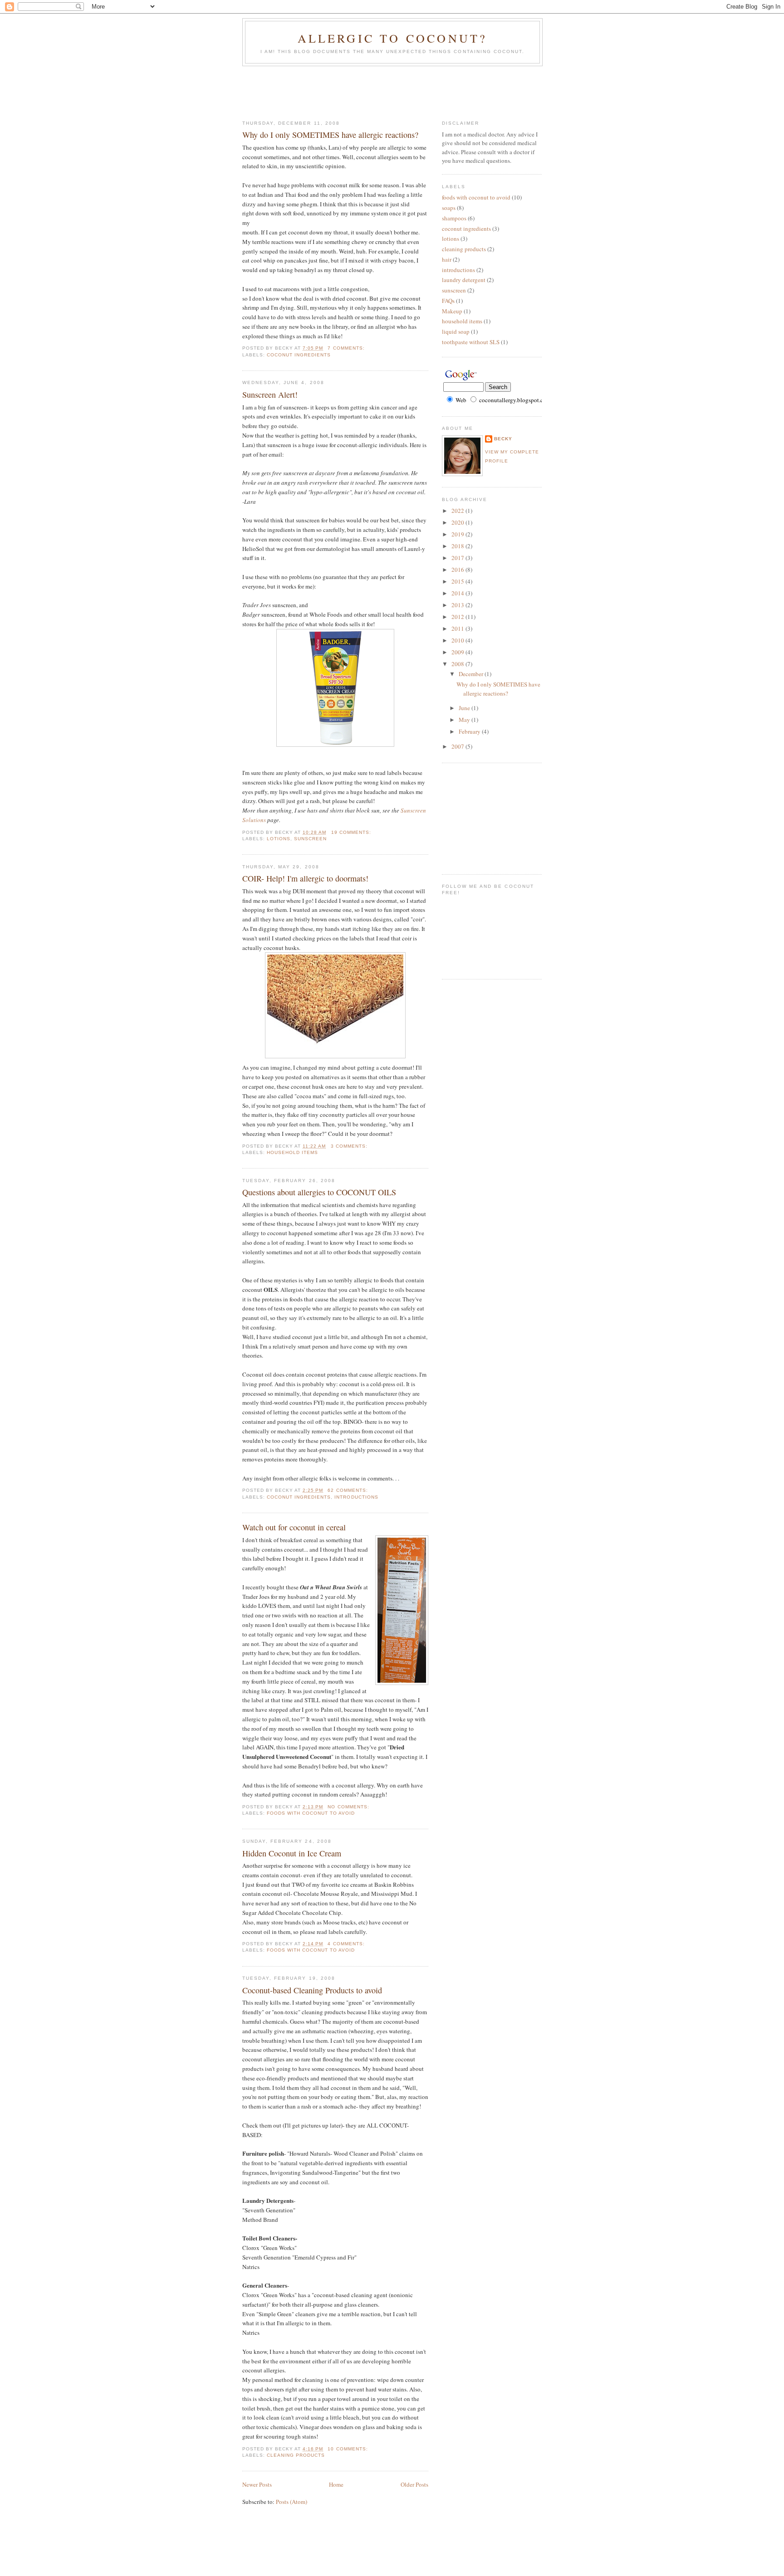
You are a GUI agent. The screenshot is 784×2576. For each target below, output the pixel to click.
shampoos (454, 218)
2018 (458, 546)
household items (292, 1152)
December (472, 674)
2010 (458, 640)
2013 (458, 605)
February (470, 731)
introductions (356, 1497)
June (465, 708)
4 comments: (347, 1944)
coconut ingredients (299, 355)
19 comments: (352, 832)
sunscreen (310, 839)
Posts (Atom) (292, 2502)
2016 (458, 570)
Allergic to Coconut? (393, 38)
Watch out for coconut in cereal (294, 1527)
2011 (458, 628)
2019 (458, 534)
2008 (458, 664)
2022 (458, 511)
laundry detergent (464, 280)
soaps (449, 208)
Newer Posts (257, 2484)
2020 (458, 522)
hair (447, 259)
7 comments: (347, 348)
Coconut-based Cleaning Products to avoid (312, 1990)
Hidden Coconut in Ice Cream (292, 1853)
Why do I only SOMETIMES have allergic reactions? (330, 135)
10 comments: (348, 2449)
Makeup (452, 311)
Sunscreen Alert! (270, 394)
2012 (458, 617)
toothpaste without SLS (471, 342)
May (465, 720)
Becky (503, 439)
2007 (458, 746)
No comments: (349, 1807)
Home (336, 2484)
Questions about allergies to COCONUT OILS (319, 1192)
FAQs (448, 301)
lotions (279, 839)
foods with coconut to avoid (311, 1813)
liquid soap (456, 331)
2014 (458, 593)
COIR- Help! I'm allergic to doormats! (305, 878)
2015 (458, 581)
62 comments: (348, 1490)
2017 (458, 558)
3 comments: (350, 1146)
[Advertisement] (407, 91)
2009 (458, 652)
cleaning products (296, 2455)
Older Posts (414, 2484)
